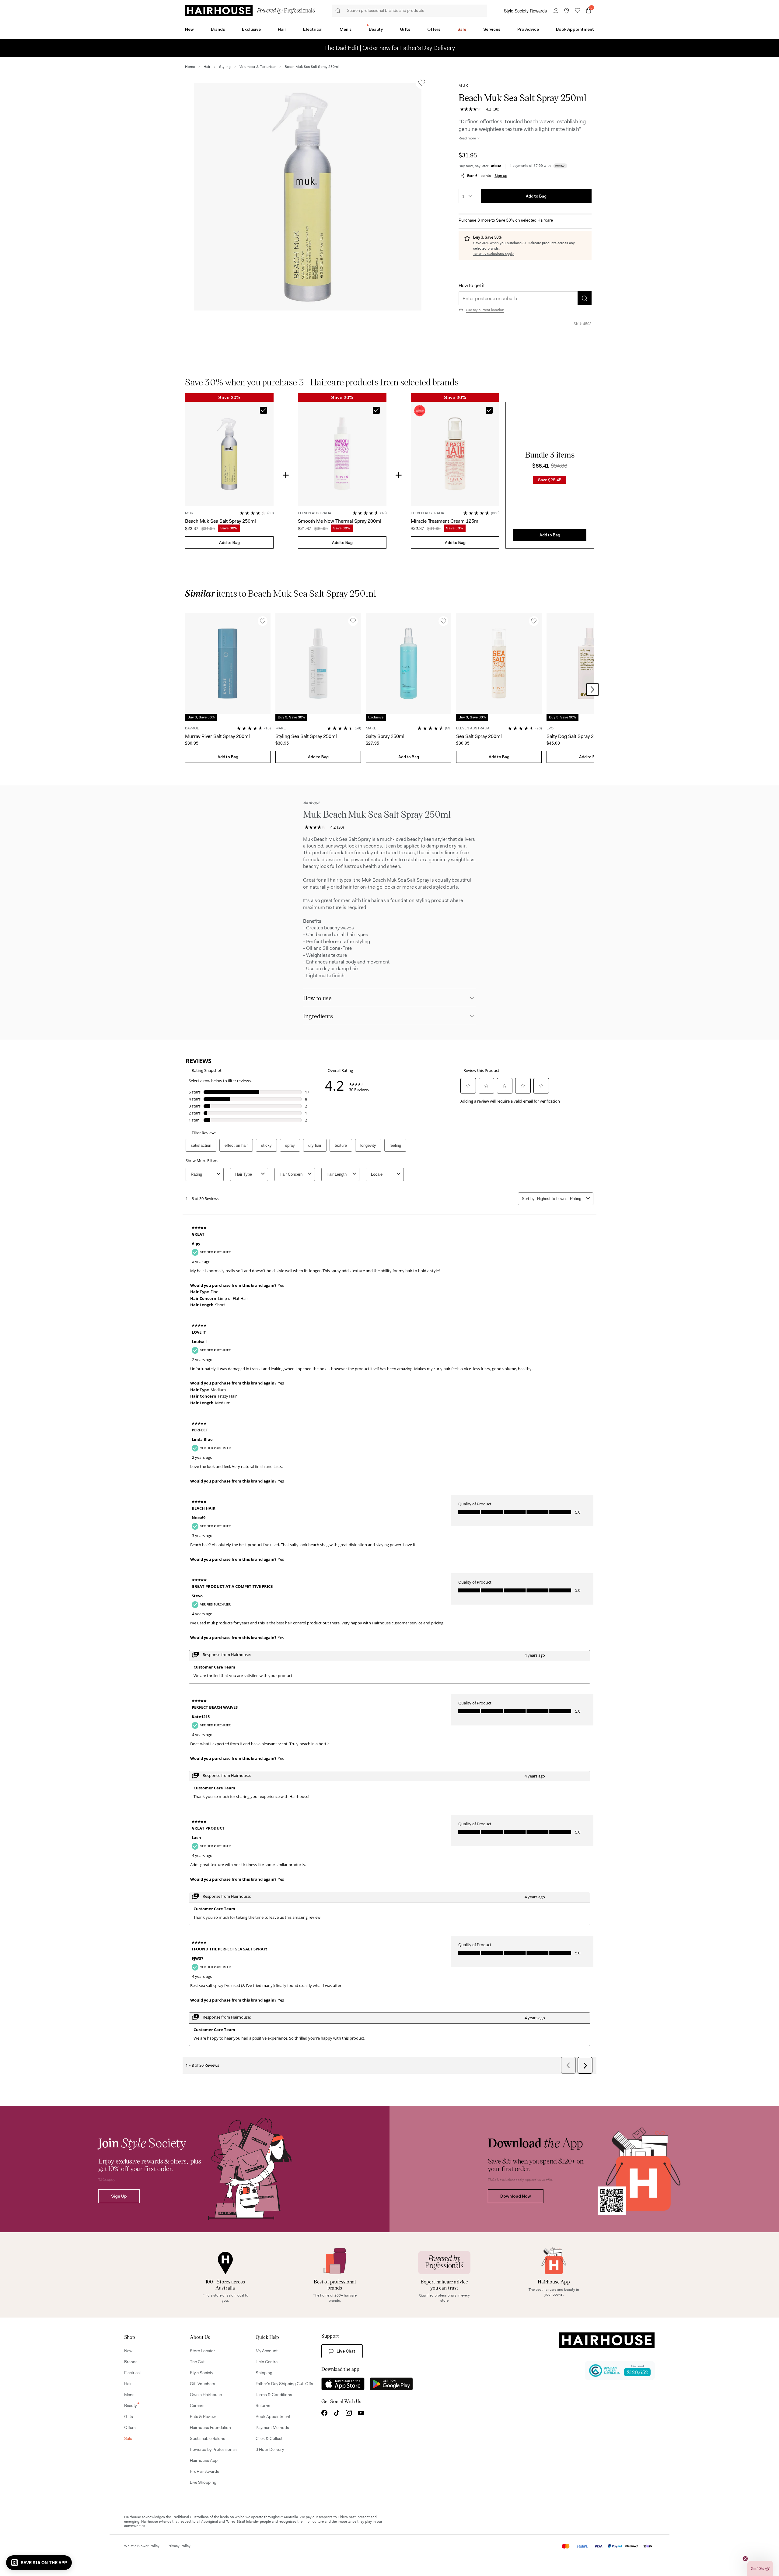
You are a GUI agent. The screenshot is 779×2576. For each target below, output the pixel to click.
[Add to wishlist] (422, 83)
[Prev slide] (187, 690)
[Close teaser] (745, 2559)
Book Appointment (575, 29)
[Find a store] (567, 11)
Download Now (516, 2196)
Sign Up (119, 2196)
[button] (308, 197)
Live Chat (346, 2351)
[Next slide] (592, 690)
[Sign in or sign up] (556, 11)
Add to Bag (536, 196)
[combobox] (468, 196)
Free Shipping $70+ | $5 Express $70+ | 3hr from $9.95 (390, 48)
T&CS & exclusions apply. (494, 254)
